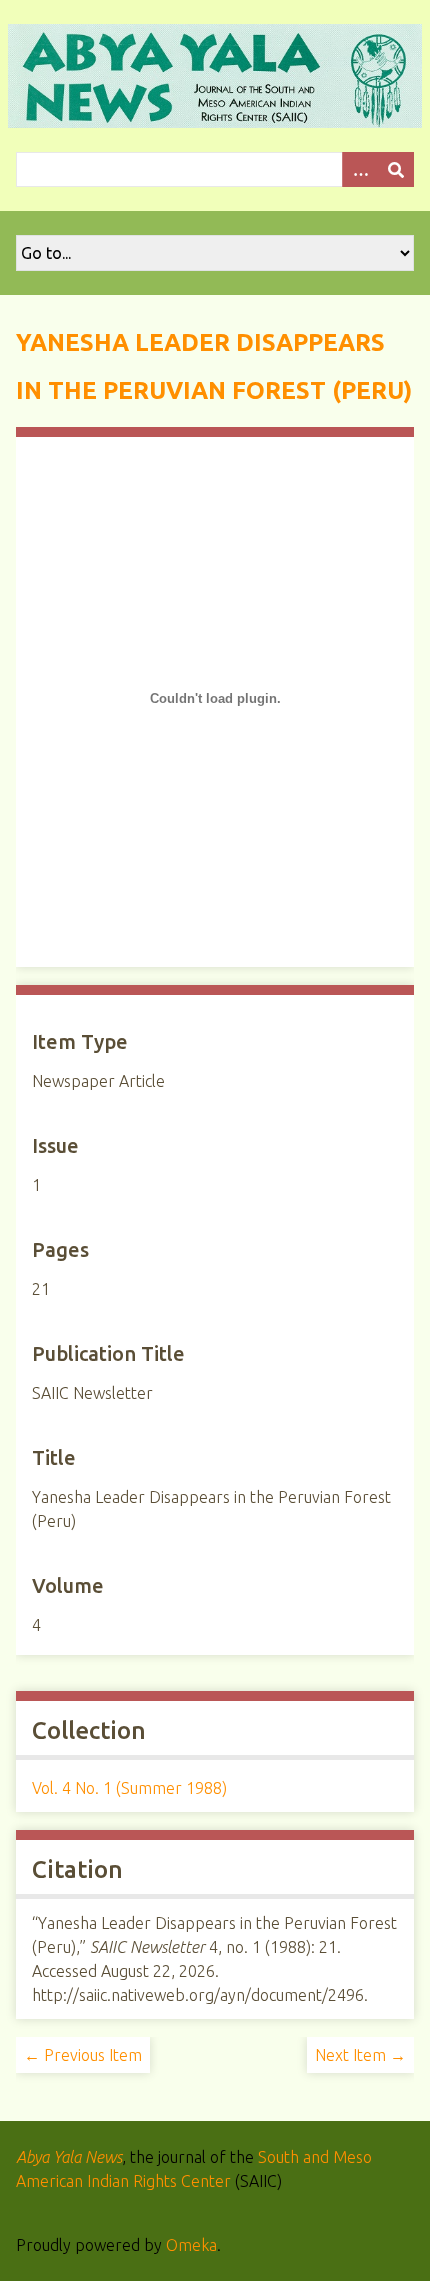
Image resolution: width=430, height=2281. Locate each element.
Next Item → (360, 2055)
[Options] (360, 169)
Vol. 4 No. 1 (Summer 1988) (129, 1788)
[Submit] (396, 169)
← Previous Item (83, 2055)
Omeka (191, 2245)
